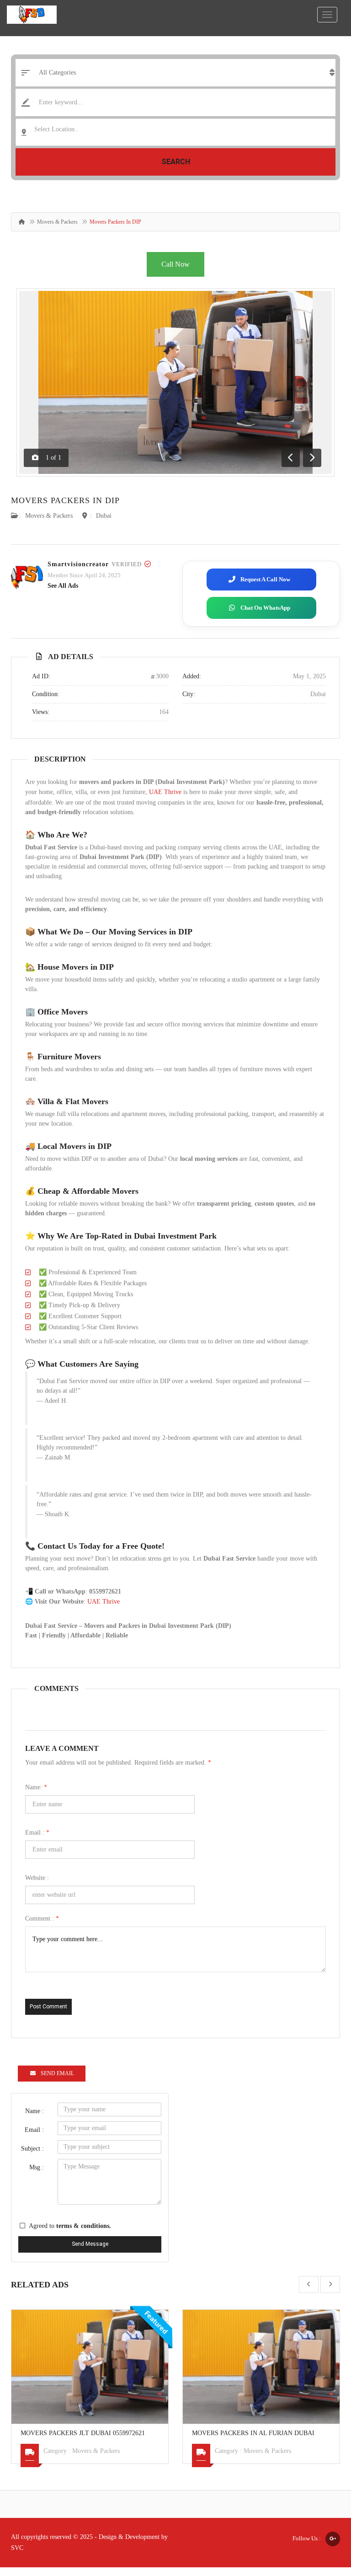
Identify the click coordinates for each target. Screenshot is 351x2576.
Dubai (104, 516)
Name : (35, 2111)
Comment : (42, 1919)
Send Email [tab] (57, 2073)
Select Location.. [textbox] (56, 129)
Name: (36, 1787)
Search (176, 162)
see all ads (63, 586)
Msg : (37, 2167)
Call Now (175, 264)
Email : (37, 1833)
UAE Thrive (165, 792)
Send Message (90, 2244)
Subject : (32, 2149)
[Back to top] (321, 2519)
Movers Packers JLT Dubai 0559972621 (83, 2433)
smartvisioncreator (78, 564)
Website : (37, 1878)
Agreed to (70, 2226)
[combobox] (175, 132)
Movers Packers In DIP (65, 500)
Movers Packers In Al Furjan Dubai (253, 2433)
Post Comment (48, 2007)
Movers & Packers (57, 222)
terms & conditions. (84, 2226)
